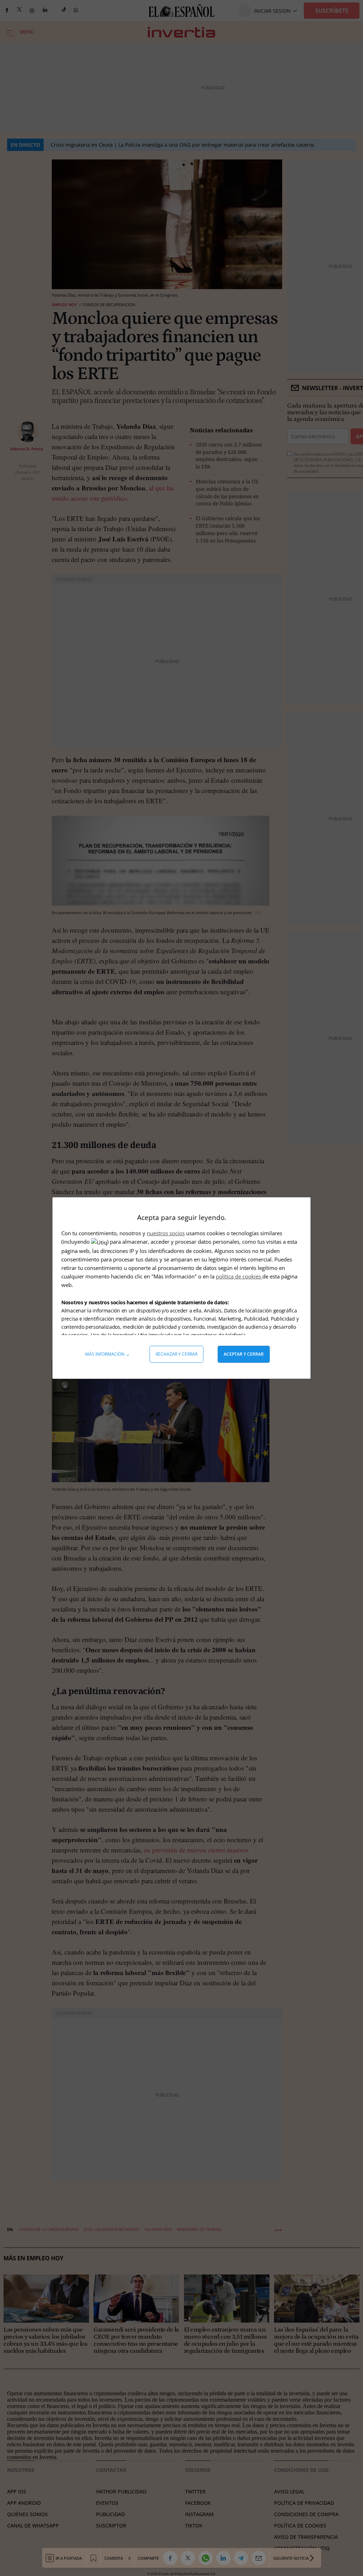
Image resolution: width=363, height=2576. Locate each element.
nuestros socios (166, 1233)
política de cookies (239, 1276)
